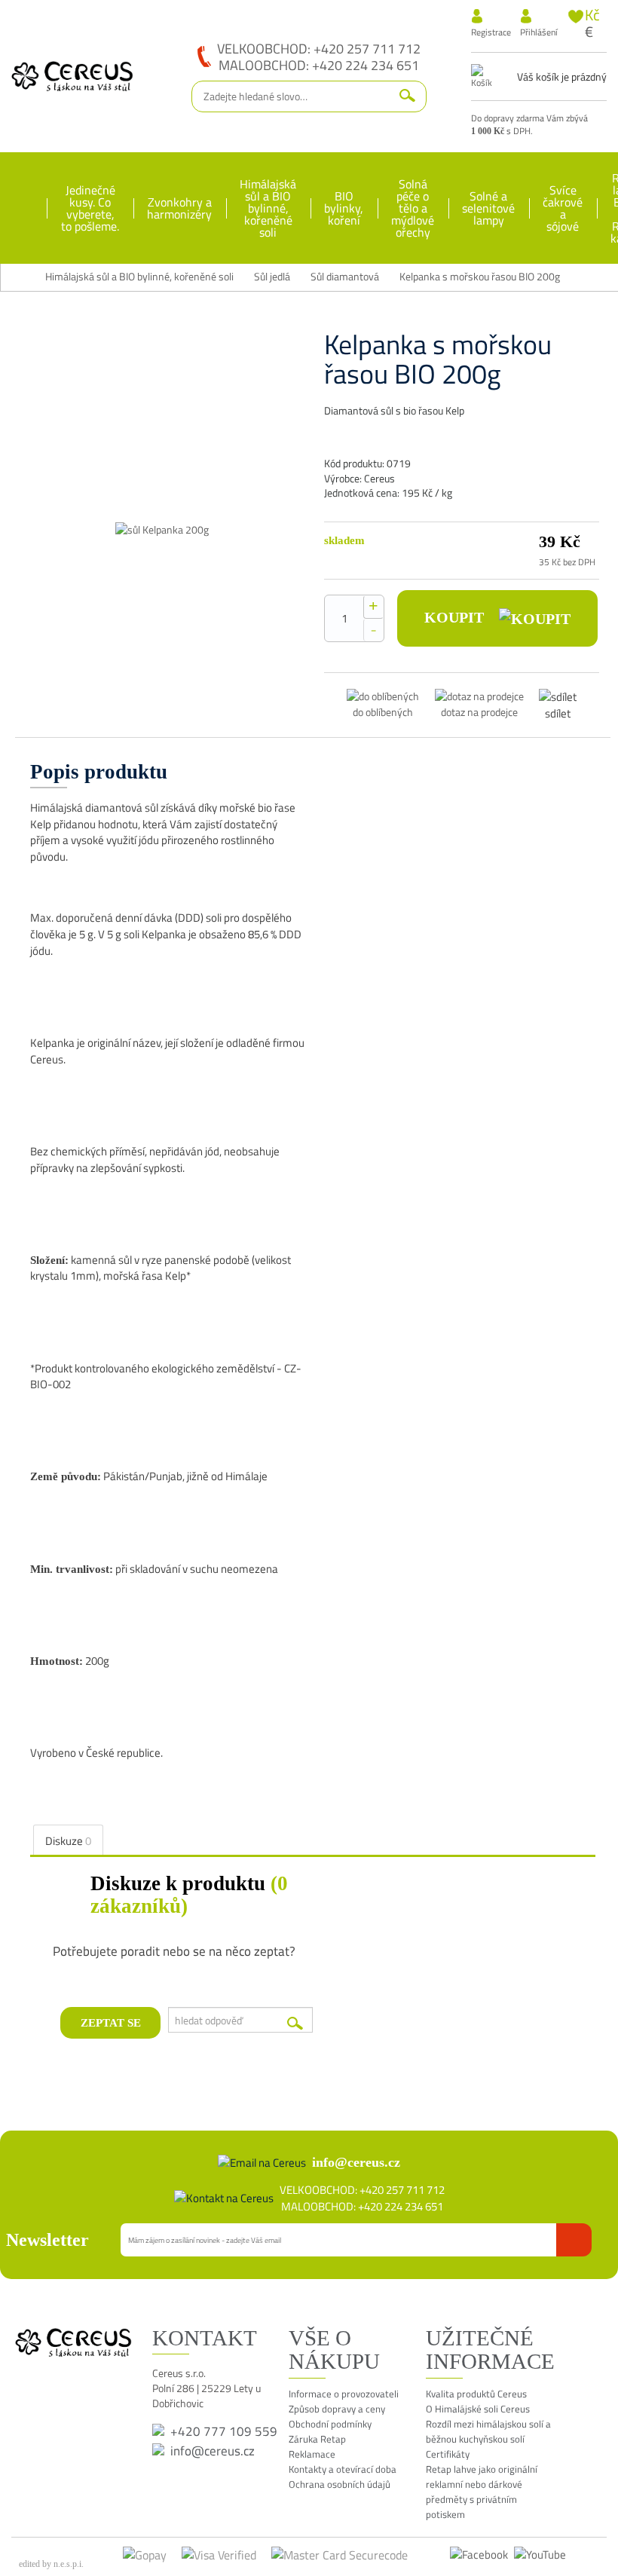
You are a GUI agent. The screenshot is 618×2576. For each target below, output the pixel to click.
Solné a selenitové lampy (488, 208)
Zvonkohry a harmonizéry (179, 208)
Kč (592, 15)
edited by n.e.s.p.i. (51, 2564)
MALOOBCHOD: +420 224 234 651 (319, 65)
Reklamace (312, 2454)
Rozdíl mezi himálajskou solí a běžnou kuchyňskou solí (488, 2431)
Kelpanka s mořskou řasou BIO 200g (480, 277)
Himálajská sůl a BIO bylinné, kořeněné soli (268, 208)
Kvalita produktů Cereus (476, 2394)
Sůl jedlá (272, 277)
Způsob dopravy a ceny (337, 2409)
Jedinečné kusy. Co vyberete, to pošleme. (90, 208)
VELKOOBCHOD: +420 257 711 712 (319, 48)
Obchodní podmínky (330, 2424)
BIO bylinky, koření (344, 208)
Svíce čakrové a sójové (563, 208)
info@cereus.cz (356, 2162)
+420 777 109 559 (224, 2431)
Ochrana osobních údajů (340, 2484)
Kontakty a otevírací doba (343, 2469)
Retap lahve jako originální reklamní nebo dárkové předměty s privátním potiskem (482, 2492)
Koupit (456, 617)
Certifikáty (448, 2454)
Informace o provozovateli (344, 2394)
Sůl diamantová (345, 277)
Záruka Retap (317, 2439)
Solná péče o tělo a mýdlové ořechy (413, 208)
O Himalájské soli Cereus (478, 2409)
